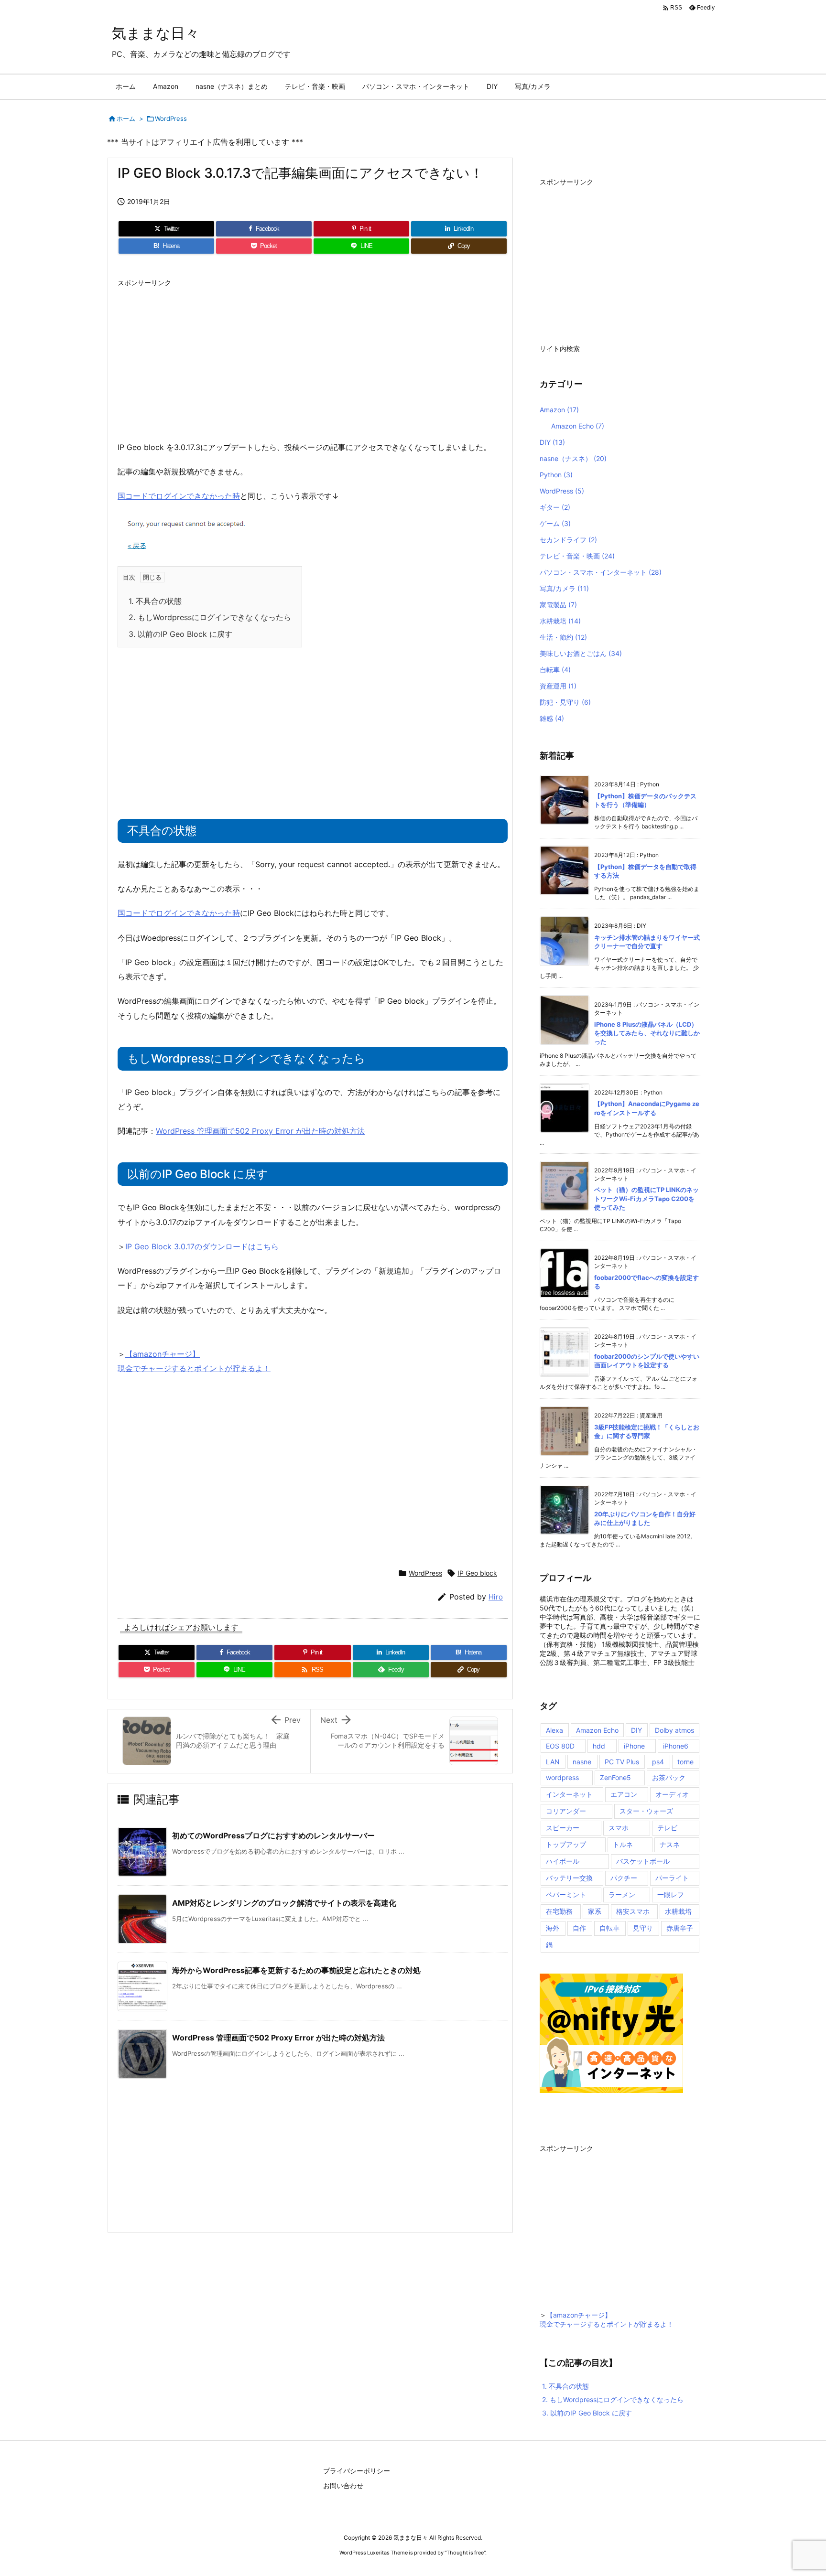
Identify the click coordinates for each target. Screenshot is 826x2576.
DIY (552, 442)
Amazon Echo (578, 426)
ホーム (126, 118)
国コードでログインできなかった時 (179, 496)
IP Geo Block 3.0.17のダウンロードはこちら (202, 1246)
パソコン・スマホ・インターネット (601, 572)
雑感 (552, 718)
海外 (553, 1928)
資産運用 (558, 686)
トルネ (623, 1844)
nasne (582, 1762)
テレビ (667, 1828)
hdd (599, 1746)
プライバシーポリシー (357, 2471)
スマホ (619, 1828)
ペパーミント (566, 1894)
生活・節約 (563, 637)
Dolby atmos (674, 1730)
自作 (579, 1928)
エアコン (624, 1794)
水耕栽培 (560, 621)
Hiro (496, 1597)
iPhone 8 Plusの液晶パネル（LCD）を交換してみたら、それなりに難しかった (647, 1033)
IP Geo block (477, 1573)
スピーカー (563, 1828)
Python (556, 475)
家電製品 (558, 605)
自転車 (555, 670)
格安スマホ (633, 1911)
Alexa (554, 1730)
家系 (595, 1911)
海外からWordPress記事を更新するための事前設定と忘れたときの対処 (296, 1970)
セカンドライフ (568, 540)
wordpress (562, 1777)
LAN (553, 1762)
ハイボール (563, 1861)
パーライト (672, 1878)
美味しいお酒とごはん (581, 653)
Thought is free (465, 2553)
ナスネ (670, 1844)
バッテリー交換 (569, 1878)
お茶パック (669, 1777)
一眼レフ (671, 1894)
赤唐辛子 (680, 1928)
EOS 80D (560, 1746)
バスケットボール (643, 1861)
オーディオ (672, 1794)
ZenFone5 (615, 1777)
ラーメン (622, 1894)
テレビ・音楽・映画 (577, 556)
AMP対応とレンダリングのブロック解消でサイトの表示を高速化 (288, 1903)
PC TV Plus (622, 1762)
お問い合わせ (343, 2485)
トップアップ (566, 1844)
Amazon (559, 410)
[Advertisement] (313, 359)
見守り (643, 1928)
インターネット (569, 1794)
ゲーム (555, 523)
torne (685, 1762)
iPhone (634, 1746)
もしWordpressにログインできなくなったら (210, 617)
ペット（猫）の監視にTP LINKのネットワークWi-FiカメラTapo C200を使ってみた (647, 1198)
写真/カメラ (564, 588)
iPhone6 (676, 1746)
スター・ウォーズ (646, 1811)
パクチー (624, 1878)
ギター (555, 507)
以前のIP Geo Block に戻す (180, 634)
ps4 (658, 1762)
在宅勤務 (559, 1911)
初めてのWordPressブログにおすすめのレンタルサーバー (273, 1835)
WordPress (171, 118)
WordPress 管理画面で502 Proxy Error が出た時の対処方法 (260, 1131)
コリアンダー (566, 1811)
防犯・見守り (565, 702)
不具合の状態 (155, 601)
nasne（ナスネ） (573, 458)
